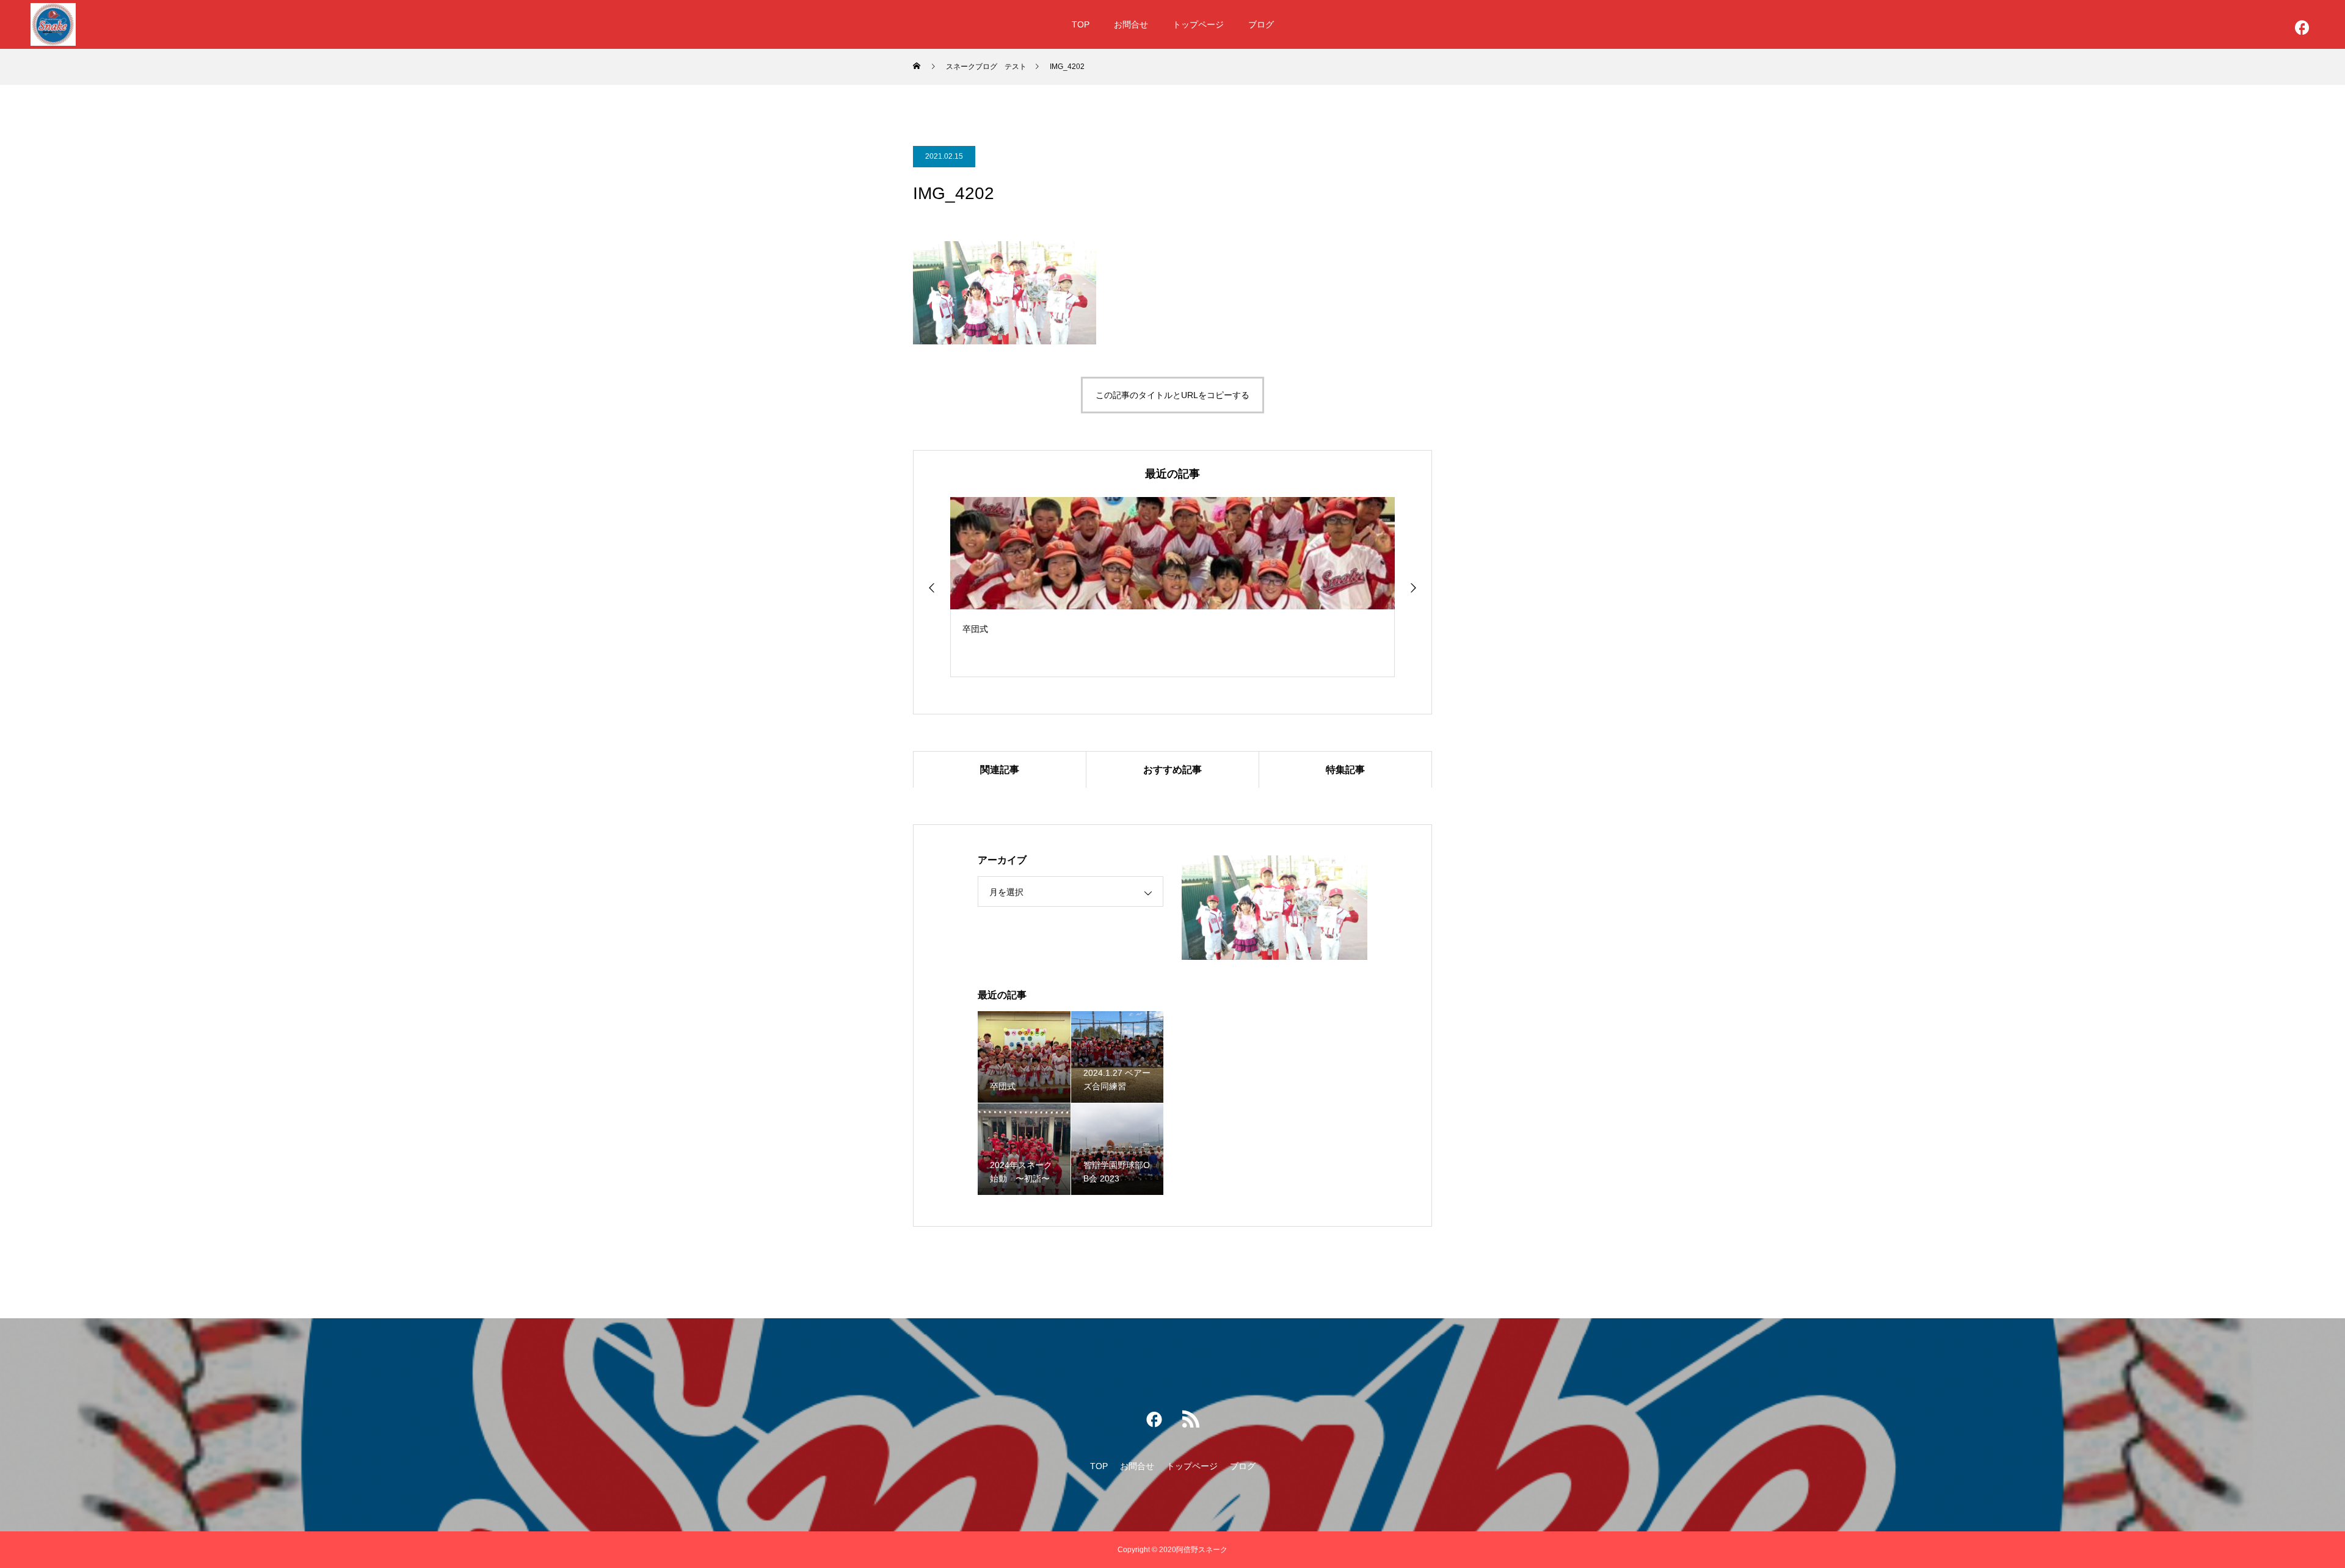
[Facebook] (2302, 31)
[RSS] (1191, 1422)
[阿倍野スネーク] (53, 24)
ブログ (1261, 24)
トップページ (1198, 24)
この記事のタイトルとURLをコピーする (1172, 395)
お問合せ (1131, 24)
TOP (1081, 24)
